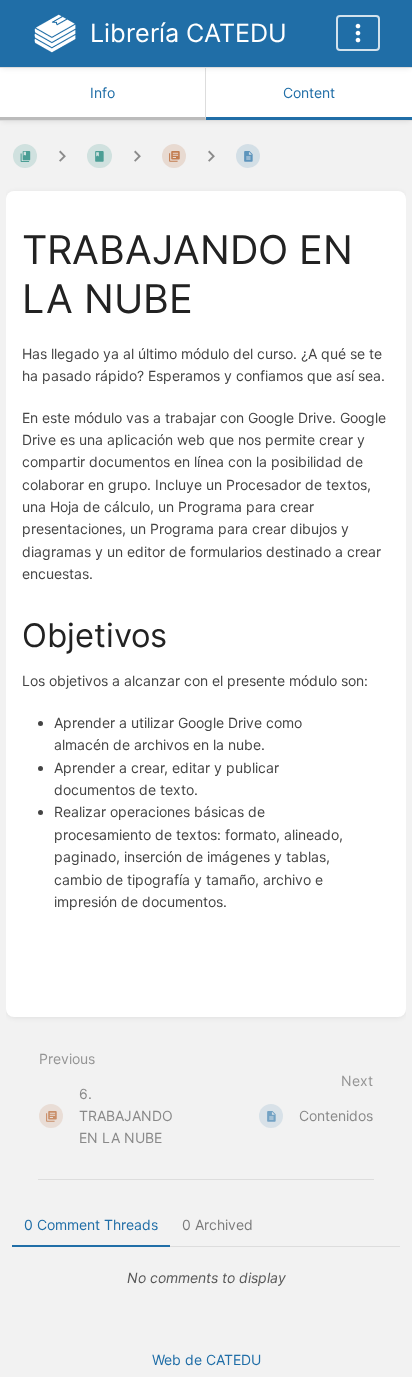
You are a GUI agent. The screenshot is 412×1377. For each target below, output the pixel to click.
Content (309, 92)
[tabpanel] (206, 1278)
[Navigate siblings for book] (62, 155)
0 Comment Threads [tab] (91, 1224)
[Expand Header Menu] (358, 33)
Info (102, 92)
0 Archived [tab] (217, 1224)
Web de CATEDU (206, 1359)
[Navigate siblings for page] (211, 155)
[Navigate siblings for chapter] (137, 155)
